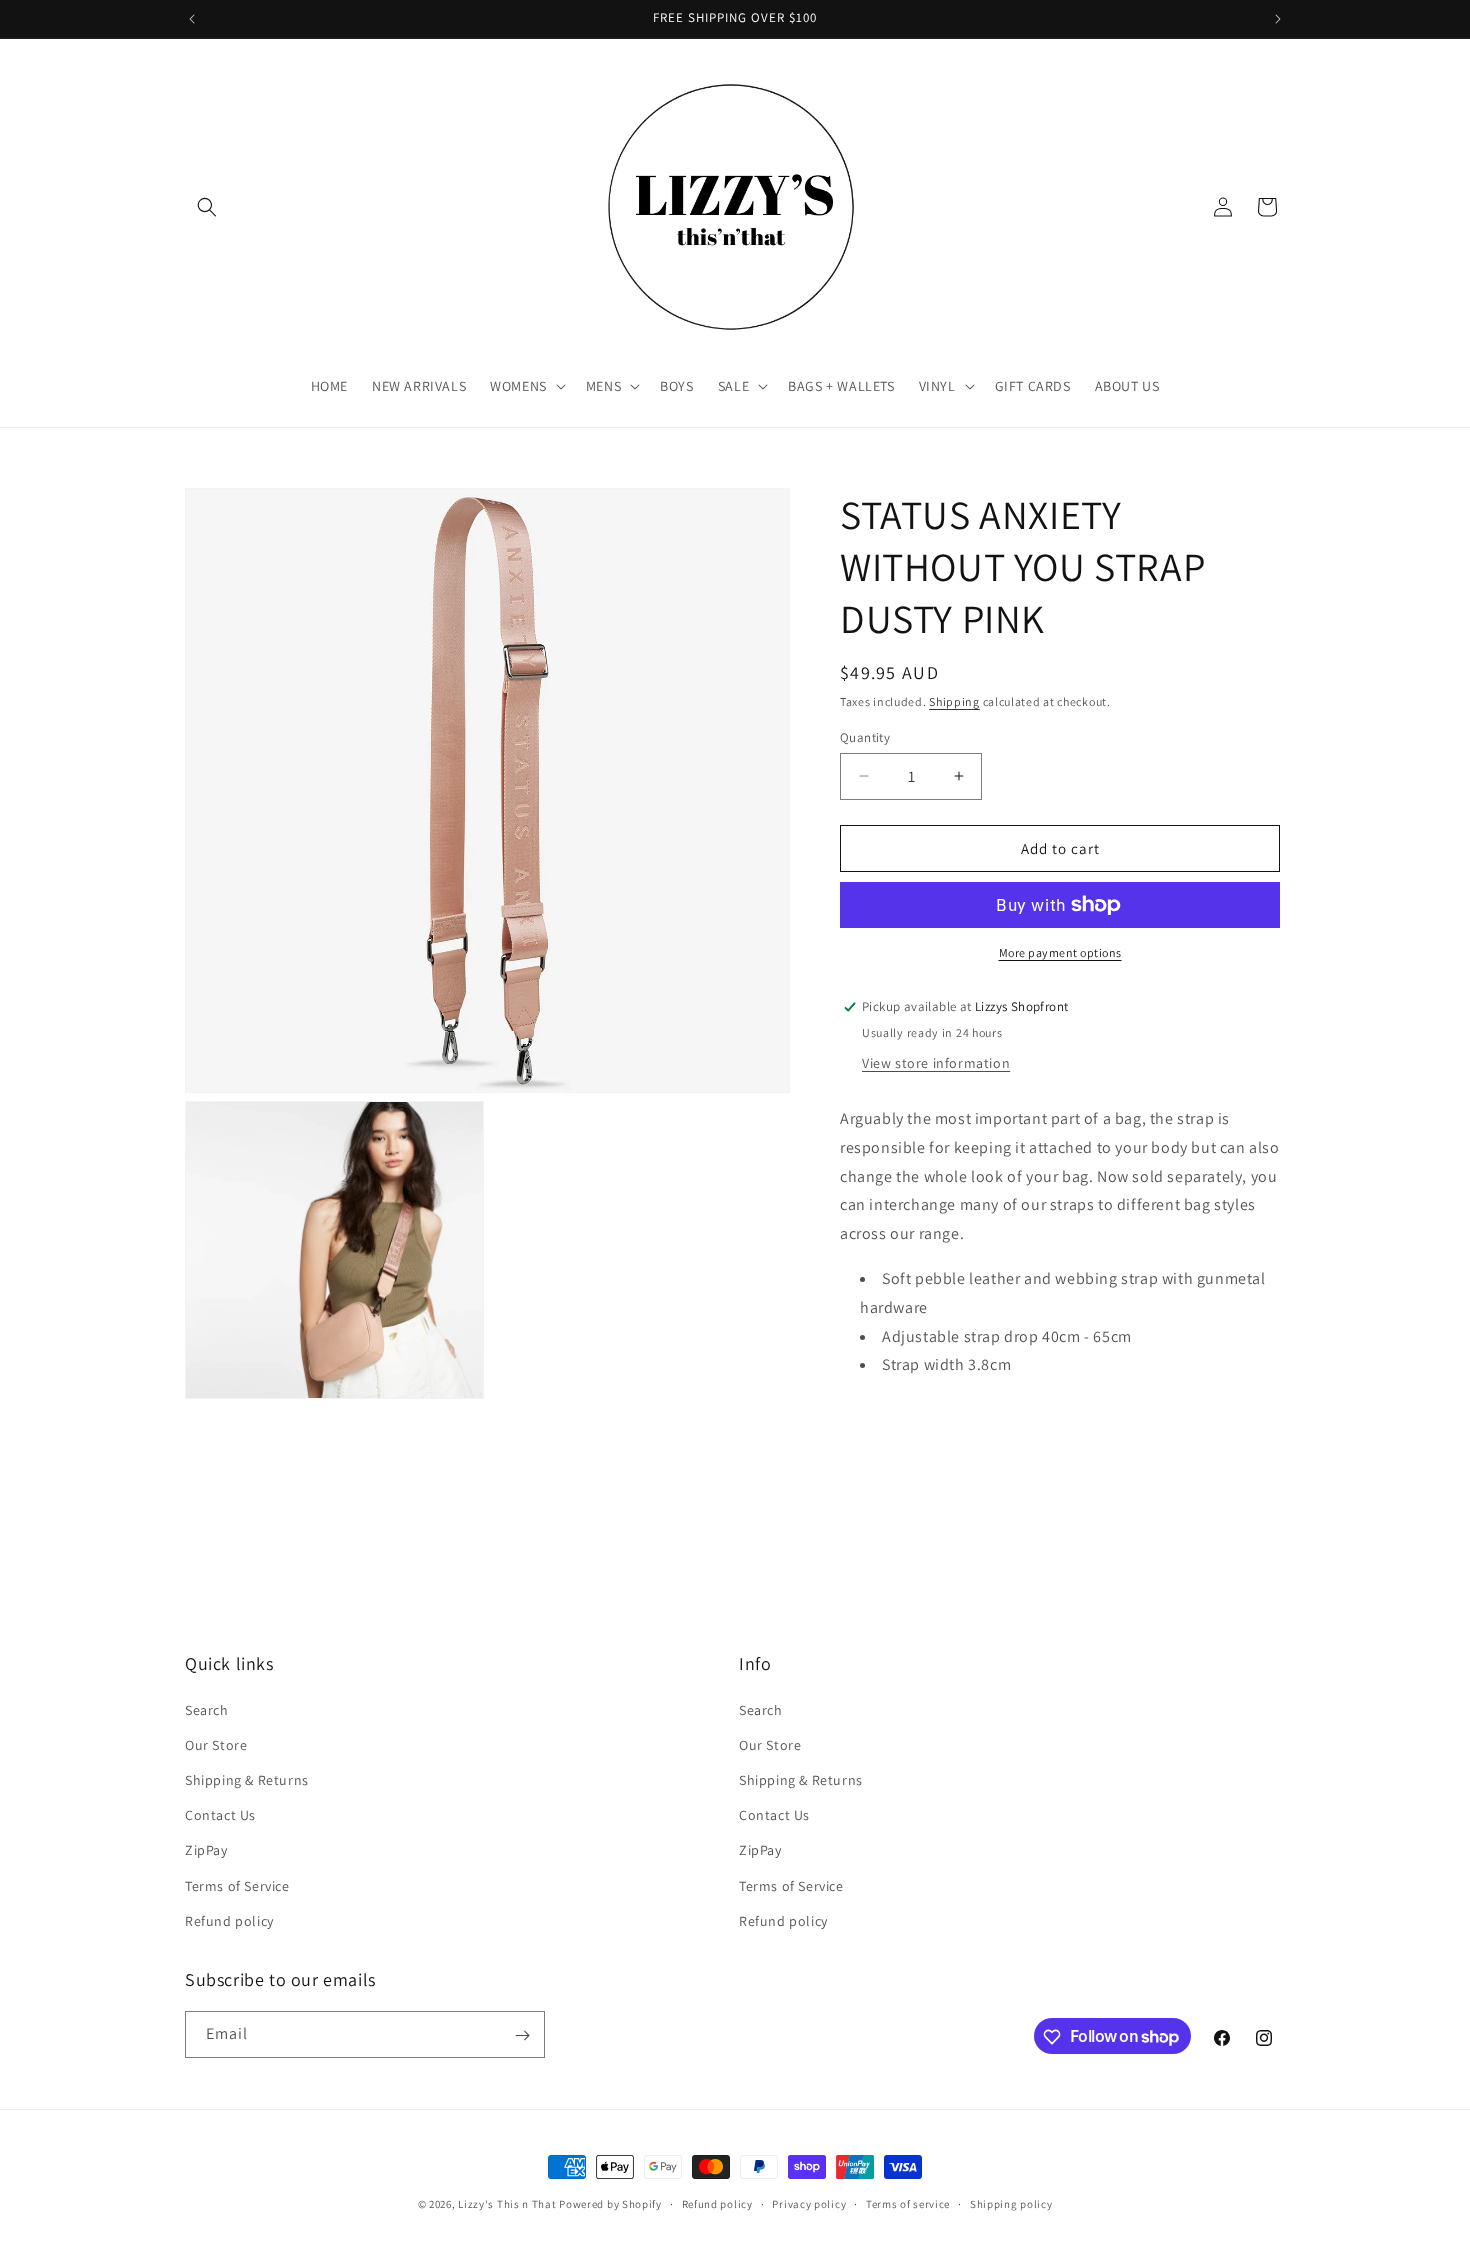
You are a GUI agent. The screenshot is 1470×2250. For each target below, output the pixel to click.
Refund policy (229, 1920)
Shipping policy (1011, 2203)
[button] (207, 207)
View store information (936, 1062)
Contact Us (220, 1814)
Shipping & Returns (247, 1779)
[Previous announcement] (192, 19)
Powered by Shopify (610, 2204)
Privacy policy (809, 2203)
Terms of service (908, 2203)
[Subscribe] (522, 2035)
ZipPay (206, 1850)
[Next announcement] (1278, 19)
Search (207, 1709)
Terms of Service (237, 1885)
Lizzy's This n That (507, 2204)
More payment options (1060, 952)
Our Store (216, 1744)
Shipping (954, 701)
